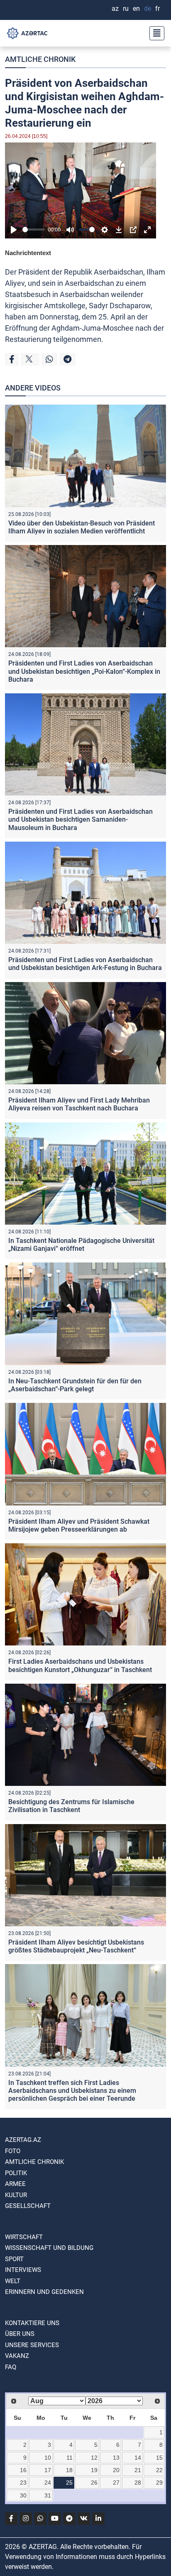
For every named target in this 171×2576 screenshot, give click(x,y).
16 (23, 2470)
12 (94, 2458)
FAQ (11, 2367)
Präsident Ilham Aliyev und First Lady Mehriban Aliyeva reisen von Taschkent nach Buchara (79, 1104)
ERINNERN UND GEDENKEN (44, 2292)
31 (48, 2495)
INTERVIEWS (23, 2270)
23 (23, 2483)
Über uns (20, 2334)
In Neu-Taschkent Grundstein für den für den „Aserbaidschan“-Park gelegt (75, 1385)
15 (159, 2458)
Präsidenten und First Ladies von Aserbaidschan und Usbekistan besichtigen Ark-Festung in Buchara (85, 964)
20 (116, 2470)
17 (48, 2470)
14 (138, 2458)
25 (69, 2483)
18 (69, 2470)
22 (159, 2470)
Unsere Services (32, 2345)
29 (159, 2483)
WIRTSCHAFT (24, 2237)
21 (138, 2470)
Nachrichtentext (28, 253)
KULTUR (16, 2195)
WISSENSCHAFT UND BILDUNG (49, 2248)
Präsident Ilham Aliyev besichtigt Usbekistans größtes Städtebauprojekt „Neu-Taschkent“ (76, 1946)
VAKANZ (17, 2356)
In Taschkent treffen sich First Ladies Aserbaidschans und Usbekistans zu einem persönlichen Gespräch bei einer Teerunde (72, 2091)
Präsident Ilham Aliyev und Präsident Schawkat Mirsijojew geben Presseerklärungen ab (79, 1525)
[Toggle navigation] (154, 33)
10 (48, 2458)
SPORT (14, 2259)
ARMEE (15, 2184)
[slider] (33, 230)
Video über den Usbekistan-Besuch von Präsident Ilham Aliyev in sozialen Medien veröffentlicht (82, 527)
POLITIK (16, 2173)
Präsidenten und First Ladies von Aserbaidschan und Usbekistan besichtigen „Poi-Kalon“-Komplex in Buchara (84, 671)
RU (126, 9)
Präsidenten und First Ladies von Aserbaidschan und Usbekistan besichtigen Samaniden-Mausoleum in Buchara (81, 819)
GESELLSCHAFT (28, 2206)
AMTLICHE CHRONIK (40, 59)
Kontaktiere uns (32, 2323)
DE (148, 9)
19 (94, 2470)
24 (48, 2483)
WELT (13, 2281)
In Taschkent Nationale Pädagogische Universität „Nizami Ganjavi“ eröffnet (81, 1245)
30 (23, 2495)
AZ (115, 9)
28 (138, 2483)
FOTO (13, 2151)
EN (136, 9)
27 (116, 2483)
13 (116, 2458)
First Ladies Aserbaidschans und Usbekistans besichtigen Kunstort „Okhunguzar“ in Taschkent (80, 1665)
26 (94, 2483)
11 (70, 2458)
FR (158, 9)
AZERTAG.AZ (23, 2140)
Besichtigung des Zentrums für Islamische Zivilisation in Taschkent (71, 1806)
